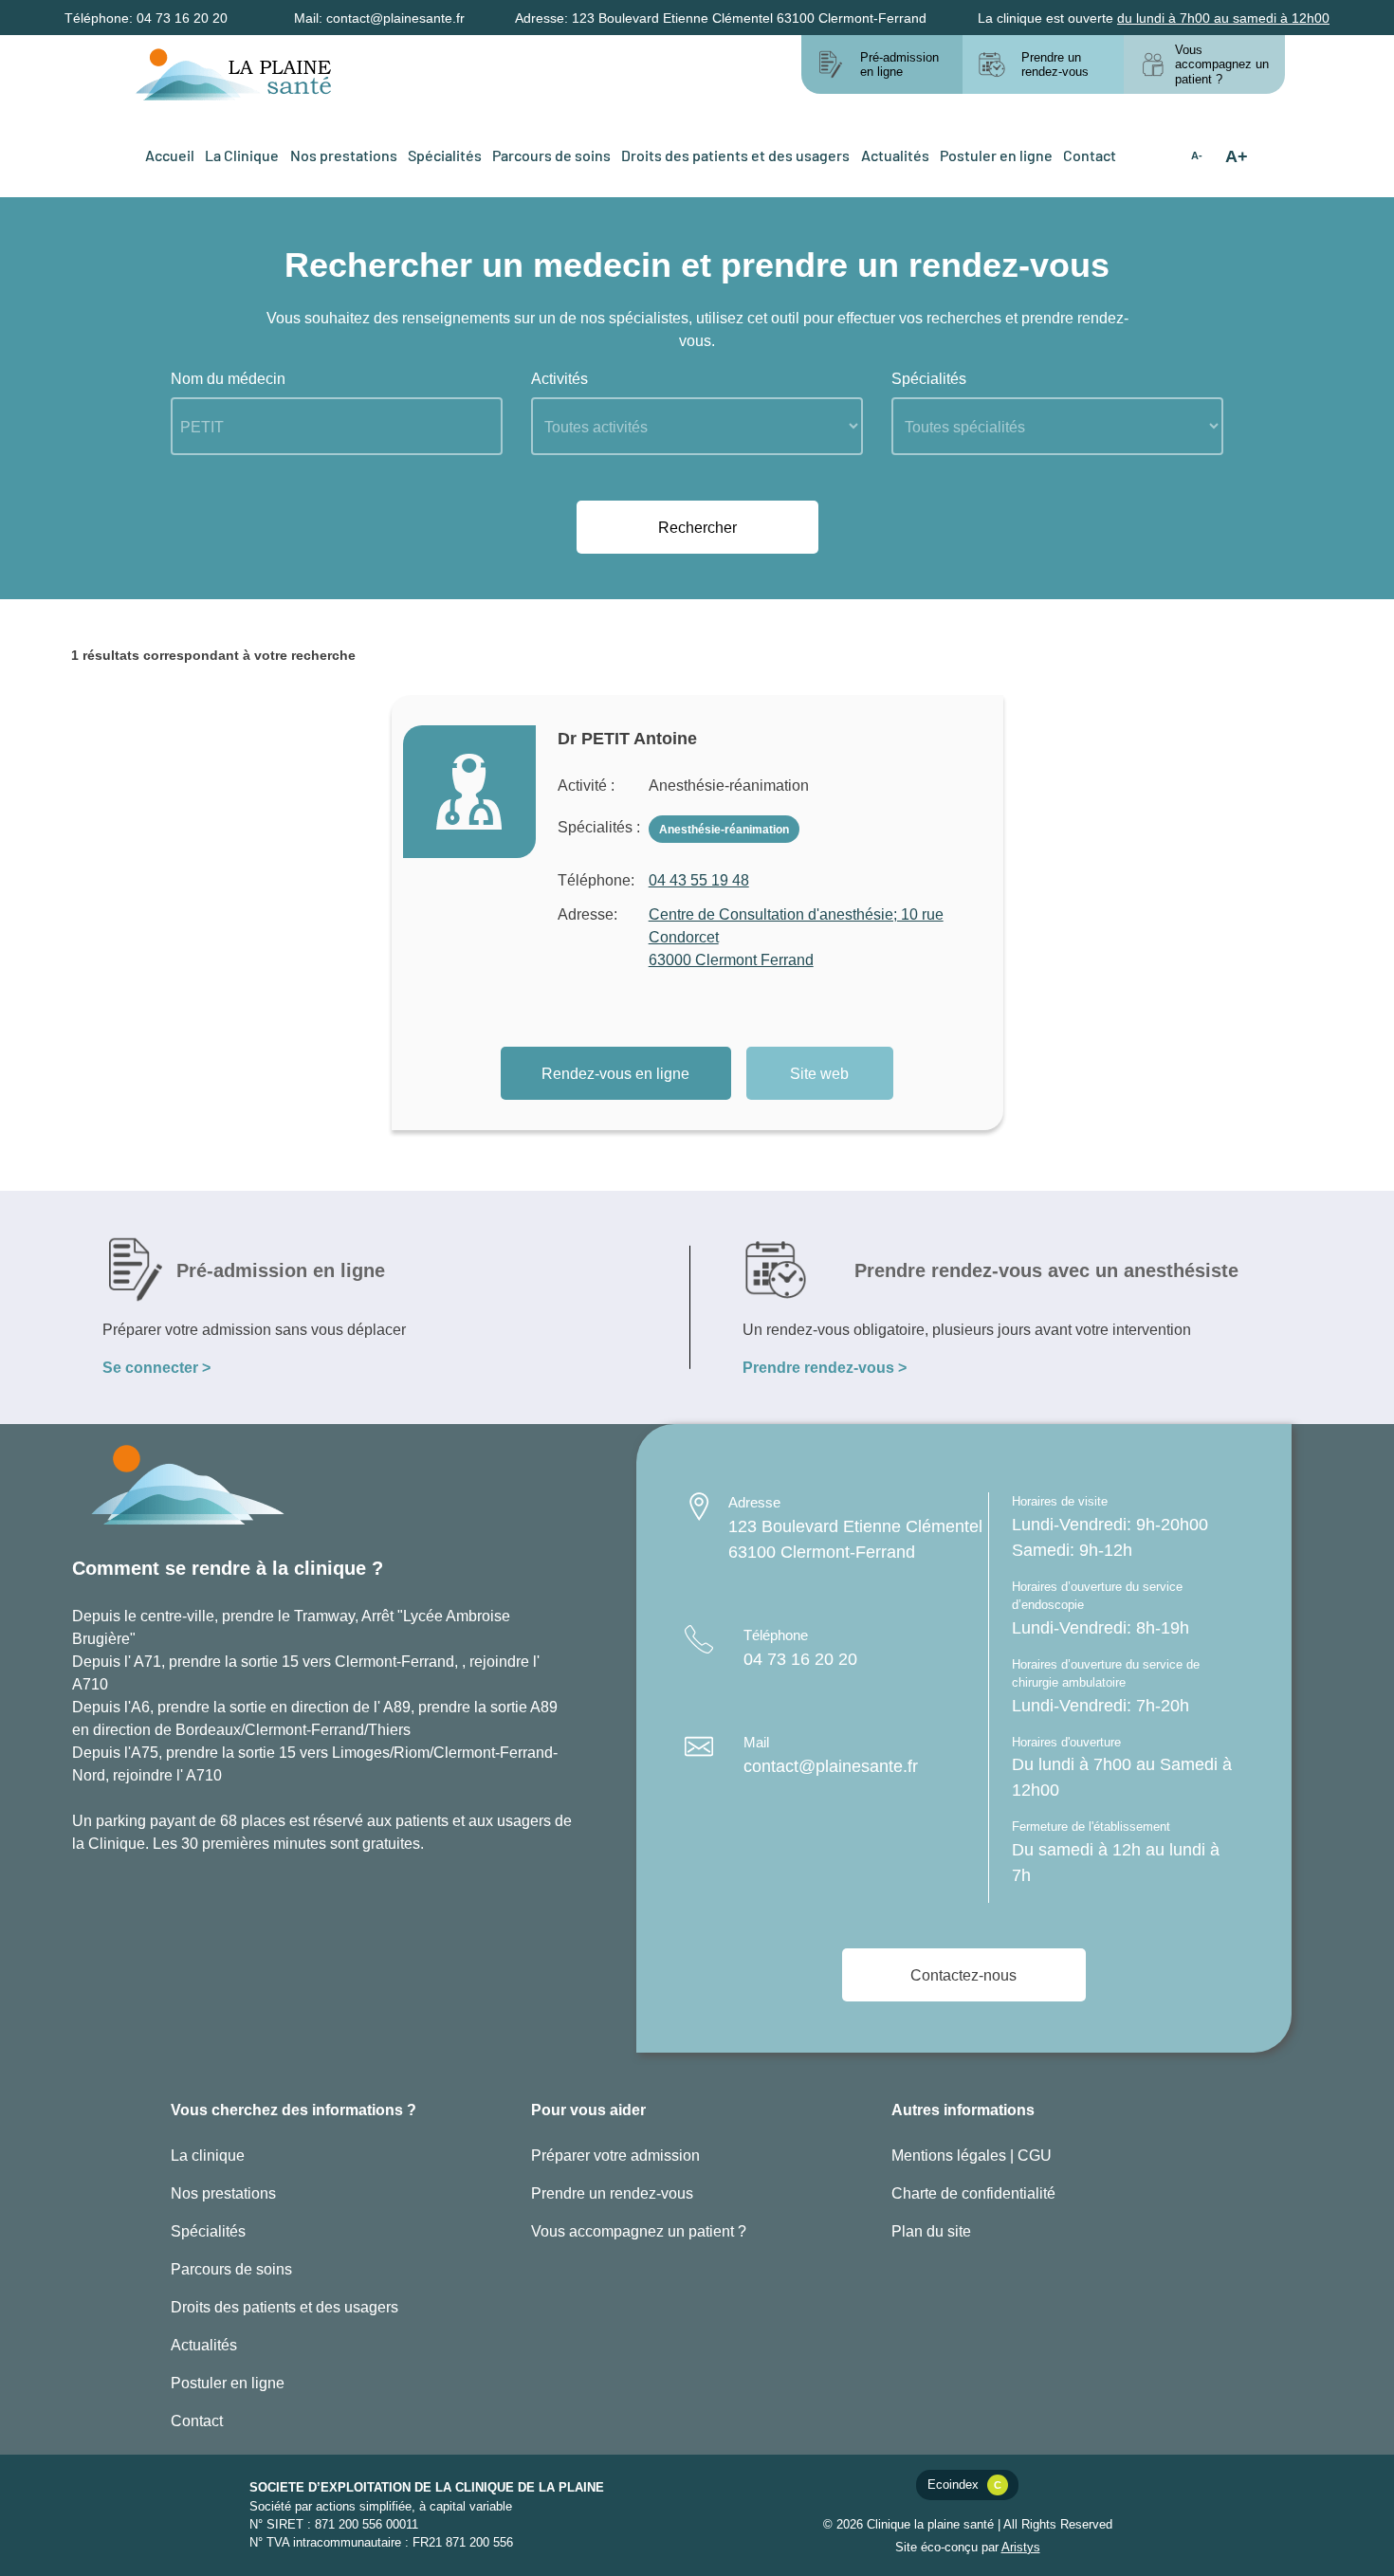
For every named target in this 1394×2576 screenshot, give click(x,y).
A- (1197, 155)
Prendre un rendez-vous (612, 2192)
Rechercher (697, 527)
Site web (819, 1073)
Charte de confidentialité (973, 2192)
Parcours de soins (551, 155)
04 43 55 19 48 (699, 879)
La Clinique (242, 155)
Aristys (1021, 2547)
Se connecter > (156, 1367)
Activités (559, 378)
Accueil (170, 155)
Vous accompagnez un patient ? (639, 2230)
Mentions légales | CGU (972, 2155)
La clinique (208, 2155)
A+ (1237, 155)
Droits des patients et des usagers (735, 155)
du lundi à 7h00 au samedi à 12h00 (1223, 18)
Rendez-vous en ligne (615, 1073)
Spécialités (445, 155)
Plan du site (931, 2230)
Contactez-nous (963, 1974)
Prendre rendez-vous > (825, 1367)
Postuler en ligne (996, 155)
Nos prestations (344, 155)
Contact (1090, 155)
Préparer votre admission (615, 2155)
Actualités (895, 155)
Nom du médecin (228, 378)
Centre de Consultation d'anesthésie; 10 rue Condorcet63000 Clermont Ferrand (796, 936)
